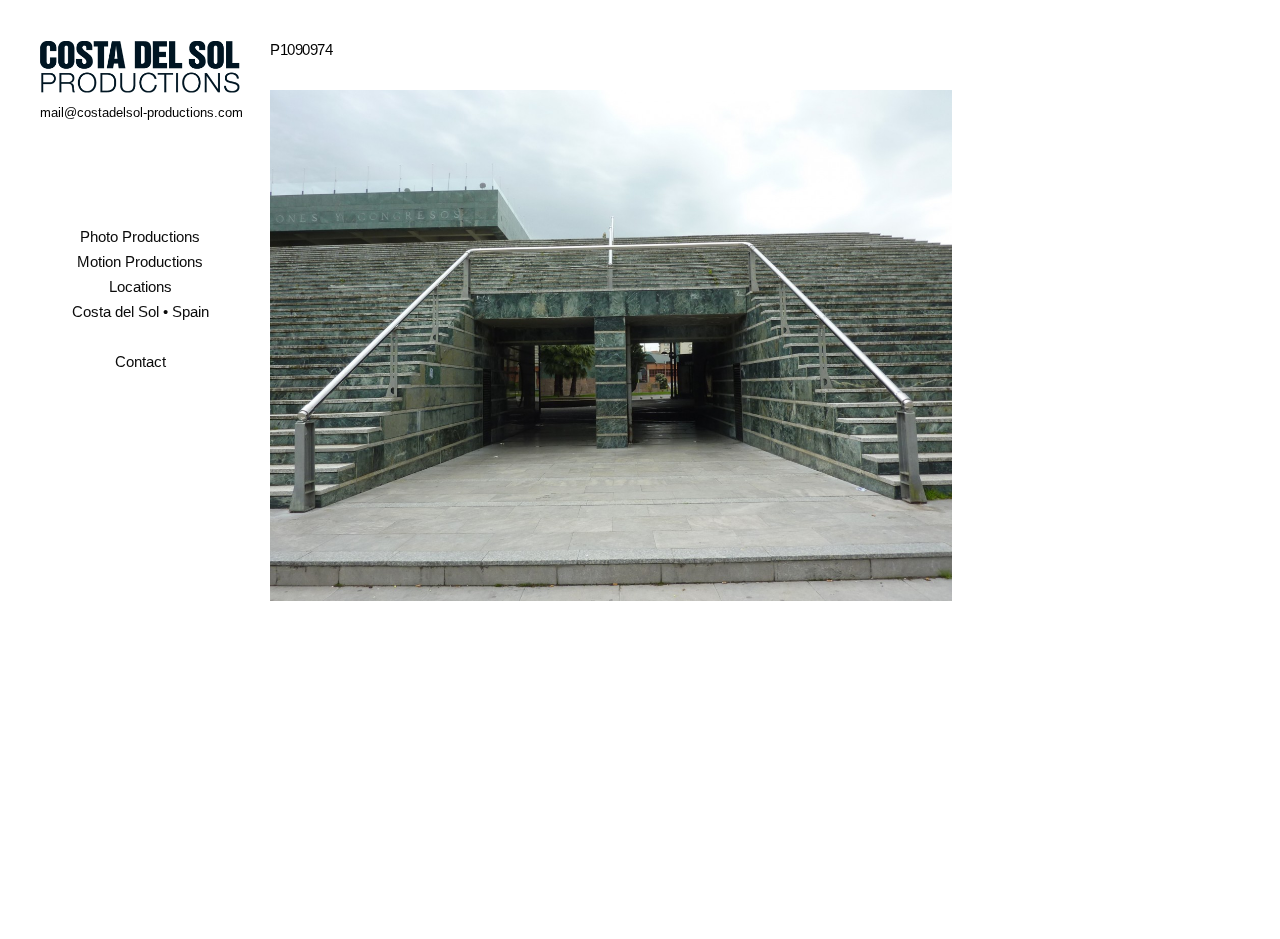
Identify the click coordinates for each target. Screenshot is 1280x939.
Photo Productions (140, 236)
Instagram (140, 415)
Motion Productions (140, 261)
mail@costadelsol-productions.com (141, 112)
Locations (140, 286)
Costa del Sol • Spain (140, 311)
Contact (140, 361)
